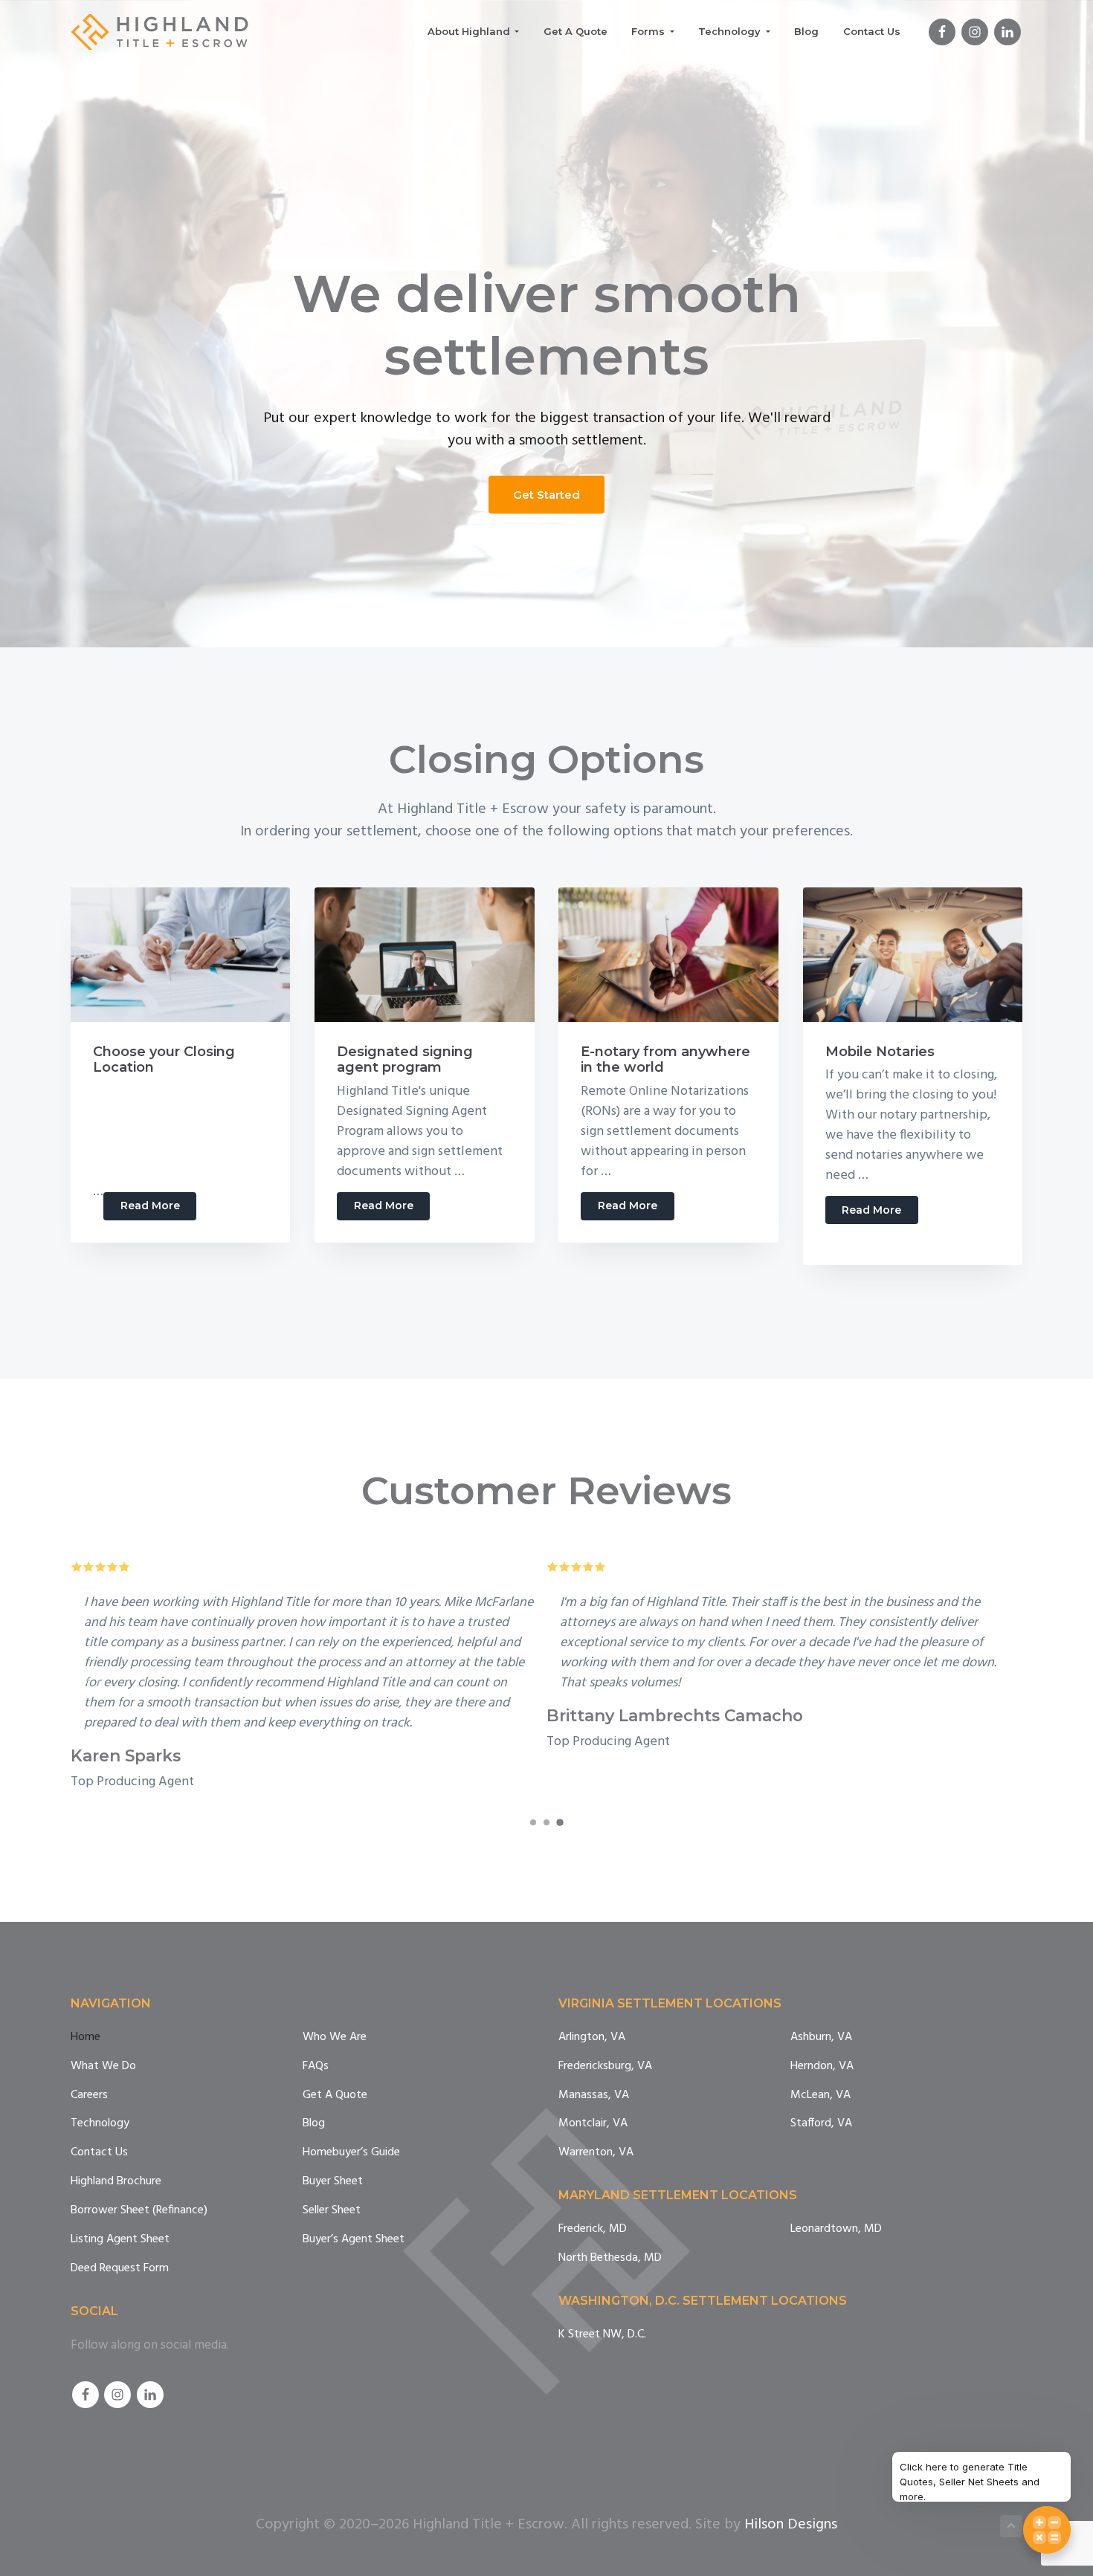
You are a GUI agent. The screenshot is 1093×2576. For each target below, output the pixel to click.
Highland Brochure (116, 2182)
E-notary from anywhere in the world (665, 1060)
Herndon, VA (822, 2067)
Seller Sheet (332, 2211)
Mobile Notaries (880, 1052)
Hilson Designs (791, 2525)
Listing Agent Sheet (120, 2240)
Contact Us (99, 2153)
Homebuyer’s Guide (351, 2153)
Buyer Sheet (333, 2182)
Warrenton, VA (596, 2153)
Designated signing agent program (405, 1060)
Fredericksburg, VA (605, 2067)
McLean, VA (820, 2096)
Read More (158, 1209)
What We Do (103, 2067)
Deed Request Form (120, 2269)
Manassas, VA (594, 2096)
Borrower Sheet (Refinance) (139, 2211)
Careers (89, 2096)
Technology (100, 2124)
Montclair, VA (593, 2124)
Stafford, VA (821, 2124)
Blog (314, 2124)
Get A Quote (335, 2096)
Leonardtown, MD (836, 2229)
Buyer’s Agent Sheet (354, 2240)
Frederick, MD (593, 2229)
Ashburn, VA (821, 2038)
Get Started (546, 495)
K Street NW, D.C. (602, 2335)
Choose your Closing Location (164, 1060)
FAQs (316, 2067)
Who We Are (335, 2038)
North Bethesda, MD (610, 2258)
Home (86, 2038)
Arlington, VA (592, 2038)
